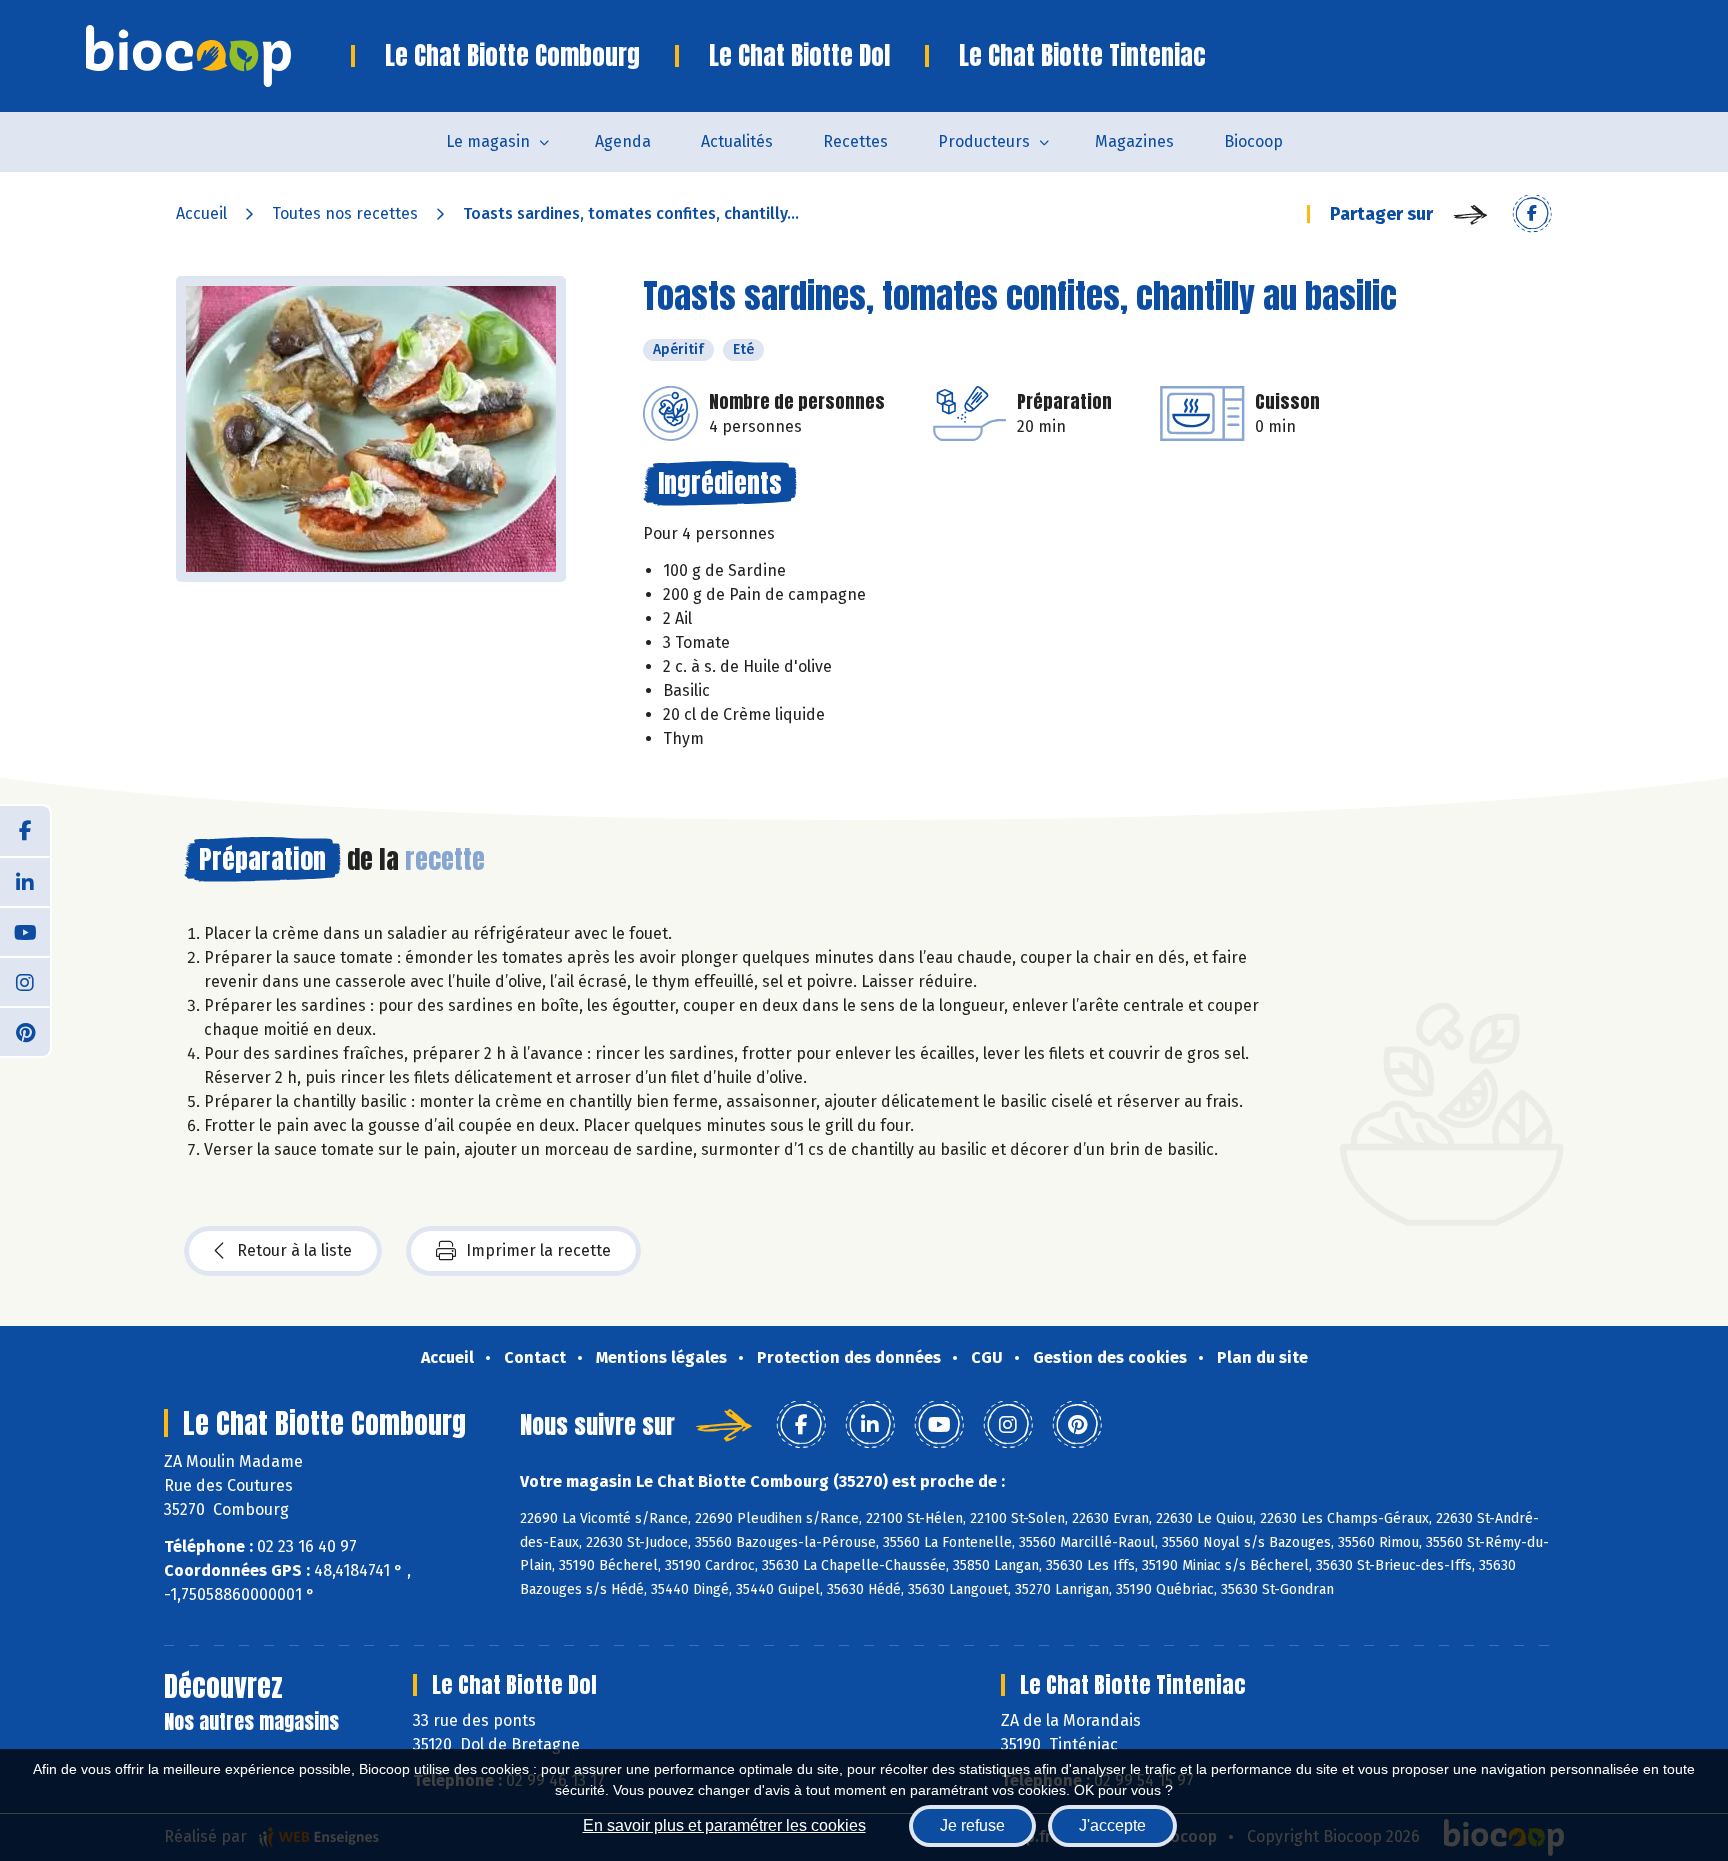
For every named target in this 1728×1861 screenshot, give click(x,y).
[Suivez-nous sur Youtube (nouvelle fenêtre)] (25, 931)
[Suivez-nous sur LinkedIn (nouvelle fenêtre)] (25, 881)
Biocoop (1253, 141)
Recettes (855, 141)
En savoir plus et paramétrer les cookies (724, 1825)
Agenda (623, 141)
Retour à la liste (294, 1250)
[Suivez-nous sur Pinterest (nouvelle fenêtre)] (25, 1031)
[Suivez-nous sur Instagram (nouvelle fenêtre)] (25, 981)
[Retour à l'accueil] (218, 56)
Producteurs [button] (984, 141)
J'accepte (1112, 1825)
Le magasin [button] (488, 141)
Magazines (1134, 141)
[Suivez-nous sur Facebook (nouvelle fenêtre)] (25, 831)
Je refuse (972, 1825)
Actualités (737, 141)
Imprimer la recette (538, 1250)
